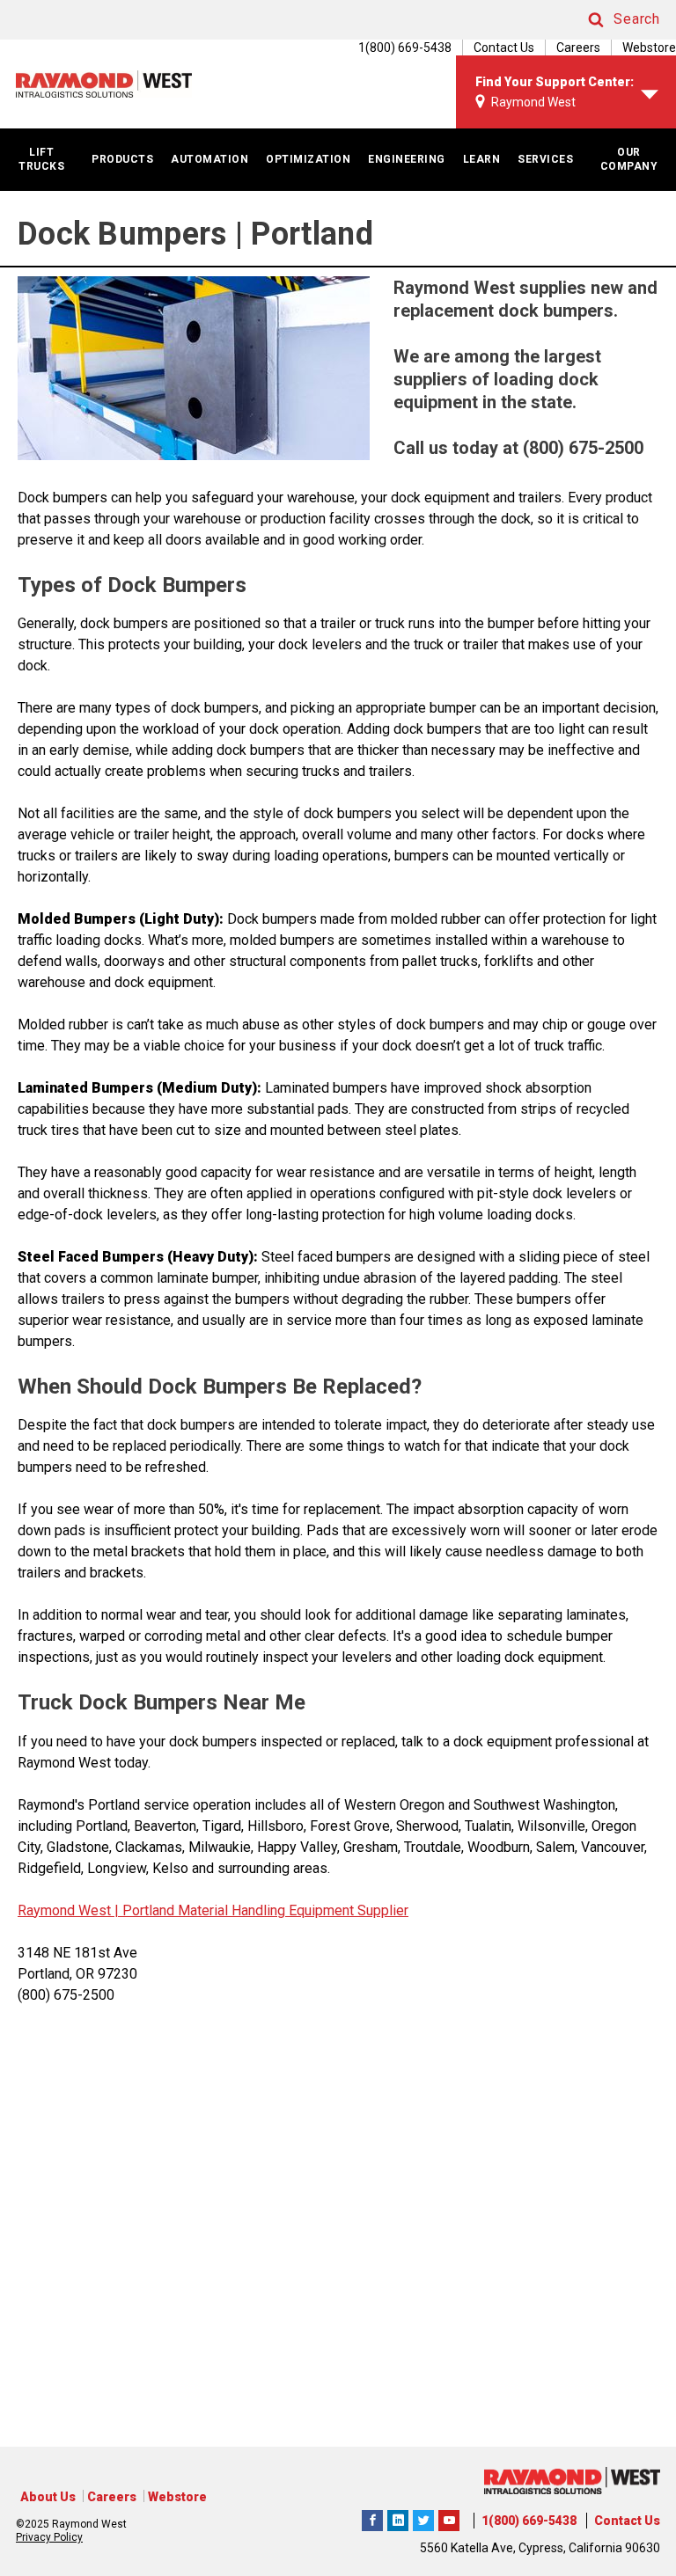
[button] (607, 20)
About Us (48, 2497)
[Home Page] (104, 84)
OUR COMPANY (629, 159)
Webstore (649, 48)
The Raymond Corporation (449, 2518)
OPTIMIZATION (308, 159)
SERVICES (545, 159)
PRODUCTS (122, 159)
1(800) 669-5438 (529, 2521)
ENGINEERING (407, 159)
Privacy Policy (49, 2537)
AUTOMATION (209, 159)
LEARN (482, 159)
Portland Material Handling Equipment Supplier (264, 1910)
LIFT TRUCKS (41, 159)
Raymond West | (68, 1910)
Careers (578, 48)
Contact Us (504, 48)
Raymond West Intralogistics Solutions (372, 2518)
